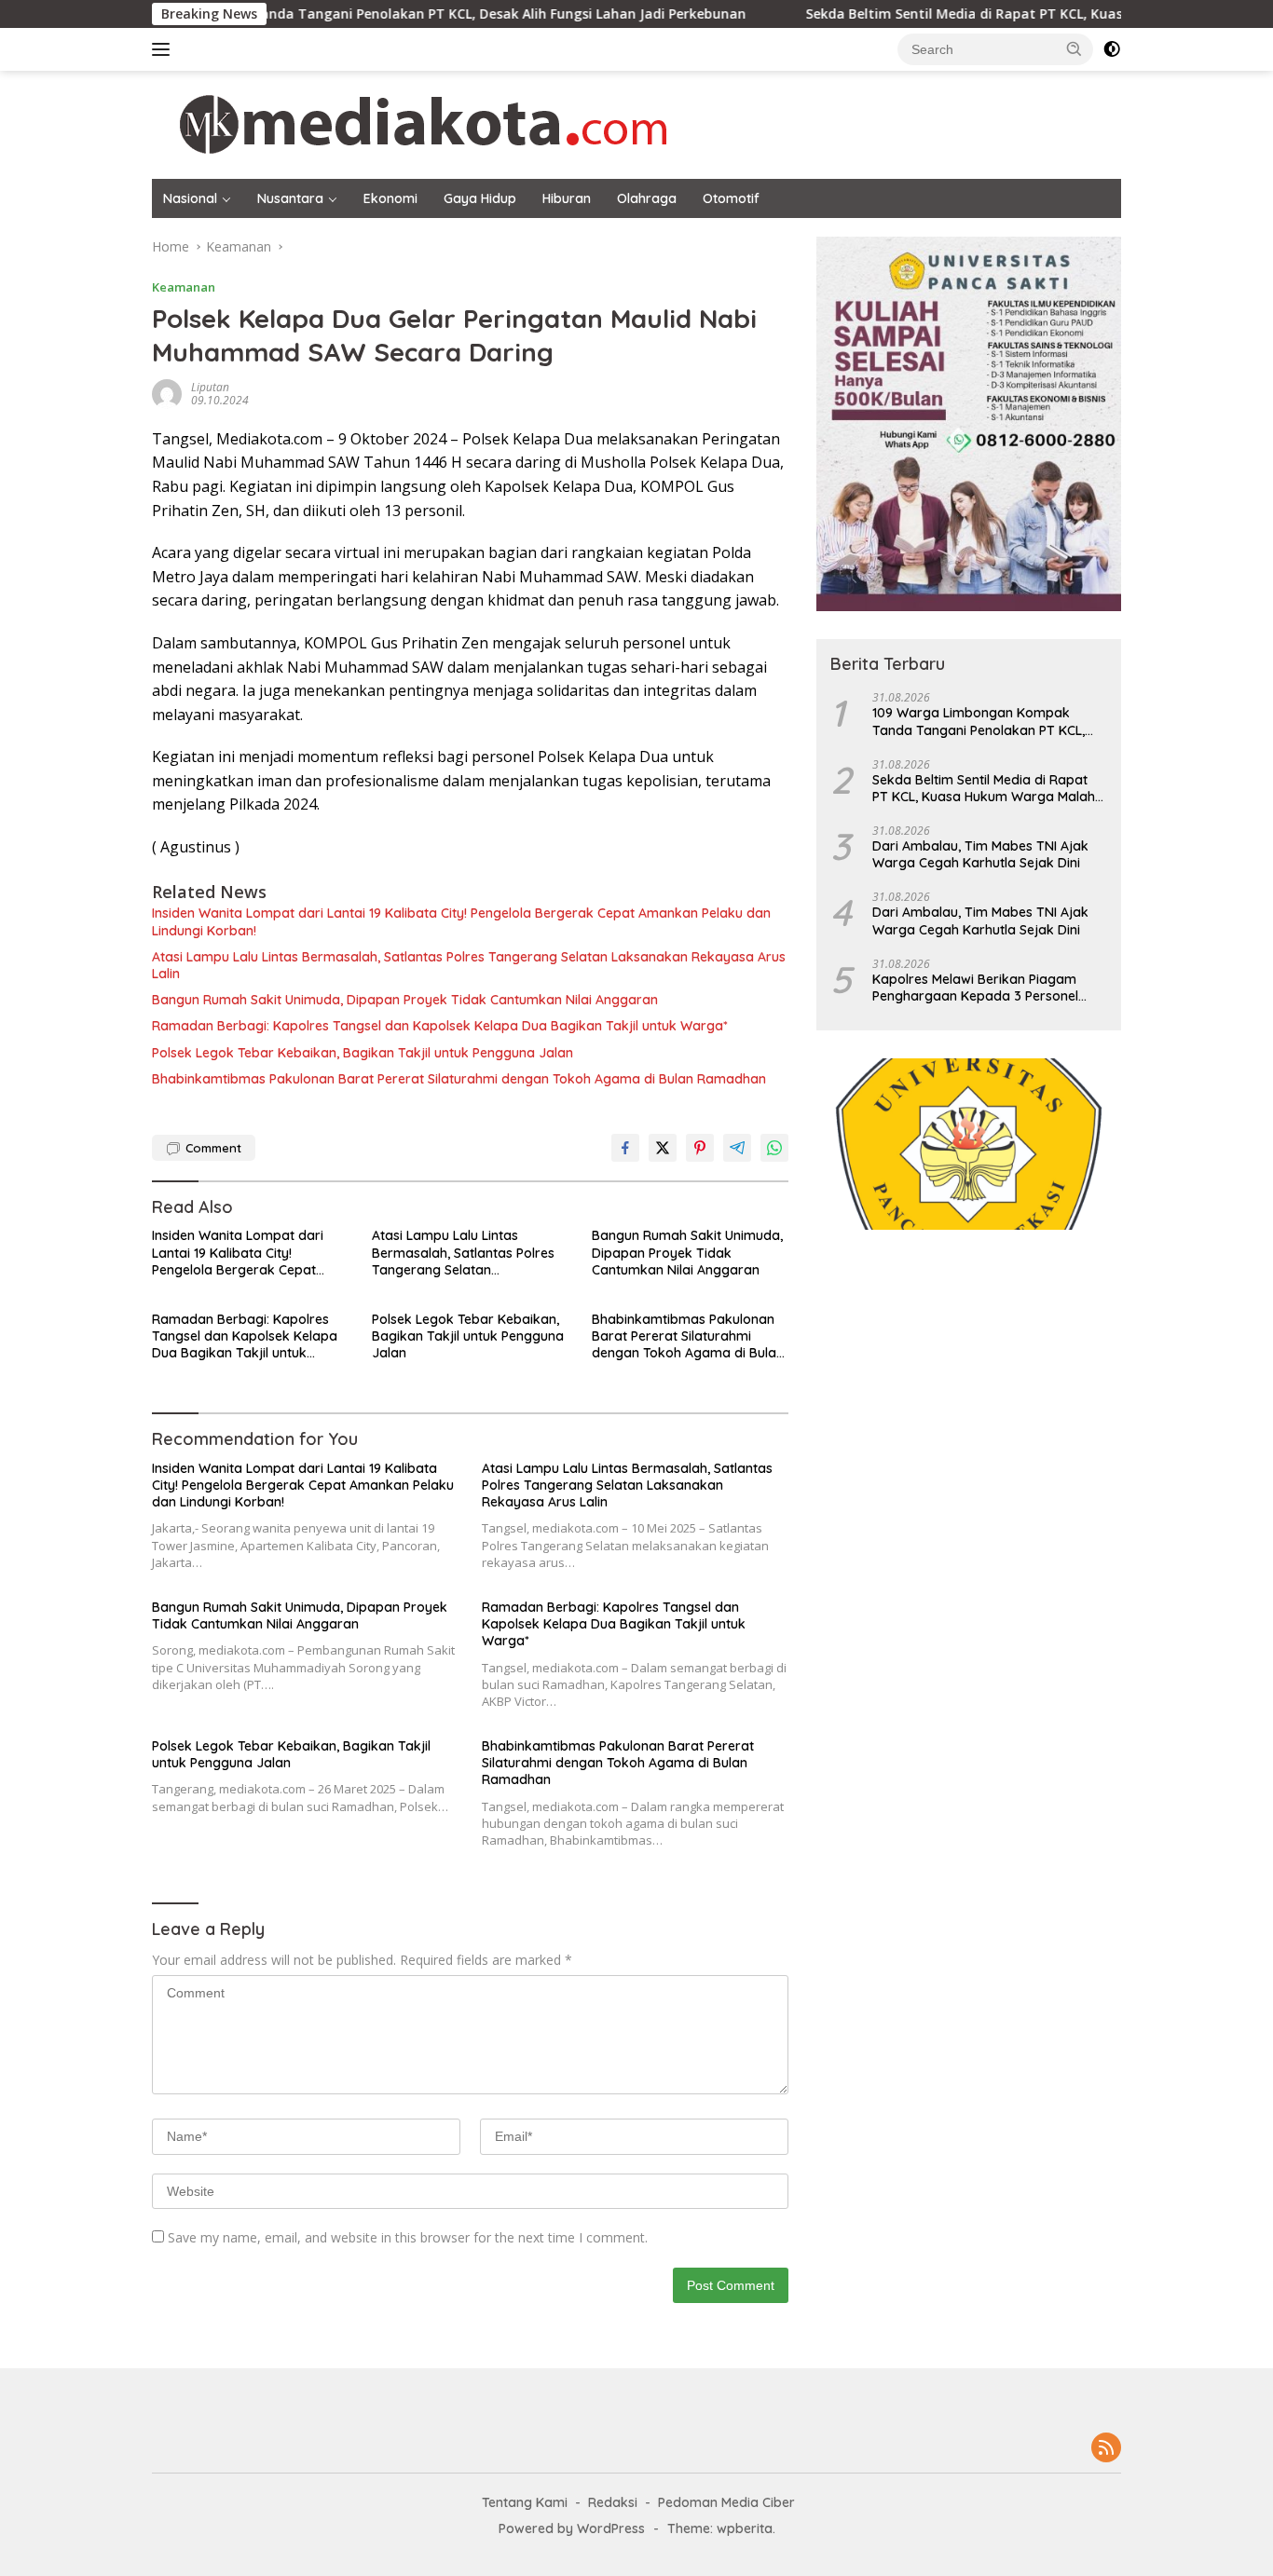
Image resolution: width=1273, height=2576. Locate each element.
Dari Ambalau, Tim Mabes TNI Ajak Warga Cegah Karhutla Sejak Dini (980, 854)
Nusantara (290, 198)
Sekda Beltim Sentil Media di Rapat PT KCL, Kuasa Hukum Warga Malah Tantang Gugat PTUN (984, 788)
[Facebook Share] (625, 1148)
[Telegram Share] (737, 1148)
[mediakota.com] (411, 123)
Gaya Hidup (480, 198)
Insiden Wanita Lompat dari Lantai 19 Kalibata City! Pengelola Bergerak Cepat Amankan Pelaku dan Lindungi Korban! (461, 921)
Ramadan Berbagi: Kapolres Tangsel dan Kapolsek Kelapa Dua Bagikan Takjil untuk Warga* (440, 1026)
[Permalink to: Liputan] (167, 393)
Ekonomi (390, 198)
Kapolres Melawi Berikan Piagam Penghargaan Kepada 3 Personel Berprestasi (975, 988)
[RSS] (1106, 2449)
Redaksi (613, 2502)
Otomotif (731, 198)
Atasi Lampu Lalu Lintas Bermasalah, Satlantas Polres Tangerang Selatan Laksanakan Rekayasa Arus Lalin (469, 965)
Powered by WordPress (572, 2528)
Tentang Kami (525, 2502)
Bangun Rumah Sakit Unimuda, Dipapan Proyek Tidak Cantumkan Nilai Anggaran (405, 1000)
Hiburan (567, 198)
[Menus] (164, 49)
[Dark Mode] (1112, 49)
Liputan (210, 387)
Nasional (190, 198)
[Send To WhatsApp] (774, 1148)
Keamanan (184, 287)
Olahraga (647, 198)
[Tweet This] (663, 1148)
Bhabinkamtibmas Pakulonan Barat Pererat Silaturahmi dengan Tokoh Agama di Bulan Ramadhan (459, 1079)
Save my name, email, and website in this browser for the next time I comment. (408, 2237)
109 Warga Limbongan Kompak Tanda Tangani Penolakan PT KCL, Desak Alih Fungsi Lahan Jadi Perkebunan (979, 721)
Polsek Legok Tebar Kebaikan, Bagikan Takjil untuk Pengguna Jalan (363, 1053)
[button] (1075, 48)
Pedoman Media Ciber (726, 2502)
